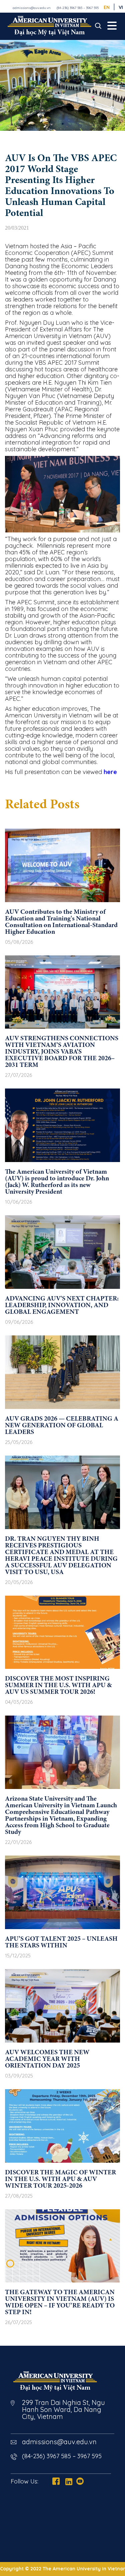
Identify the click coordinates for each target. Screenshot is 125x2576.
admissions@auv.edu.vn (32, 8)
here (110, 772)
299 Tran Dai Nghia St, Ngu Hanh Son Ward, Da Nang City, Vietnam (63, 2409)
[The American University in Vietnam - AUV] (49, 26)
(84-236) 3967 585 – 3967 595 (78, 8)
